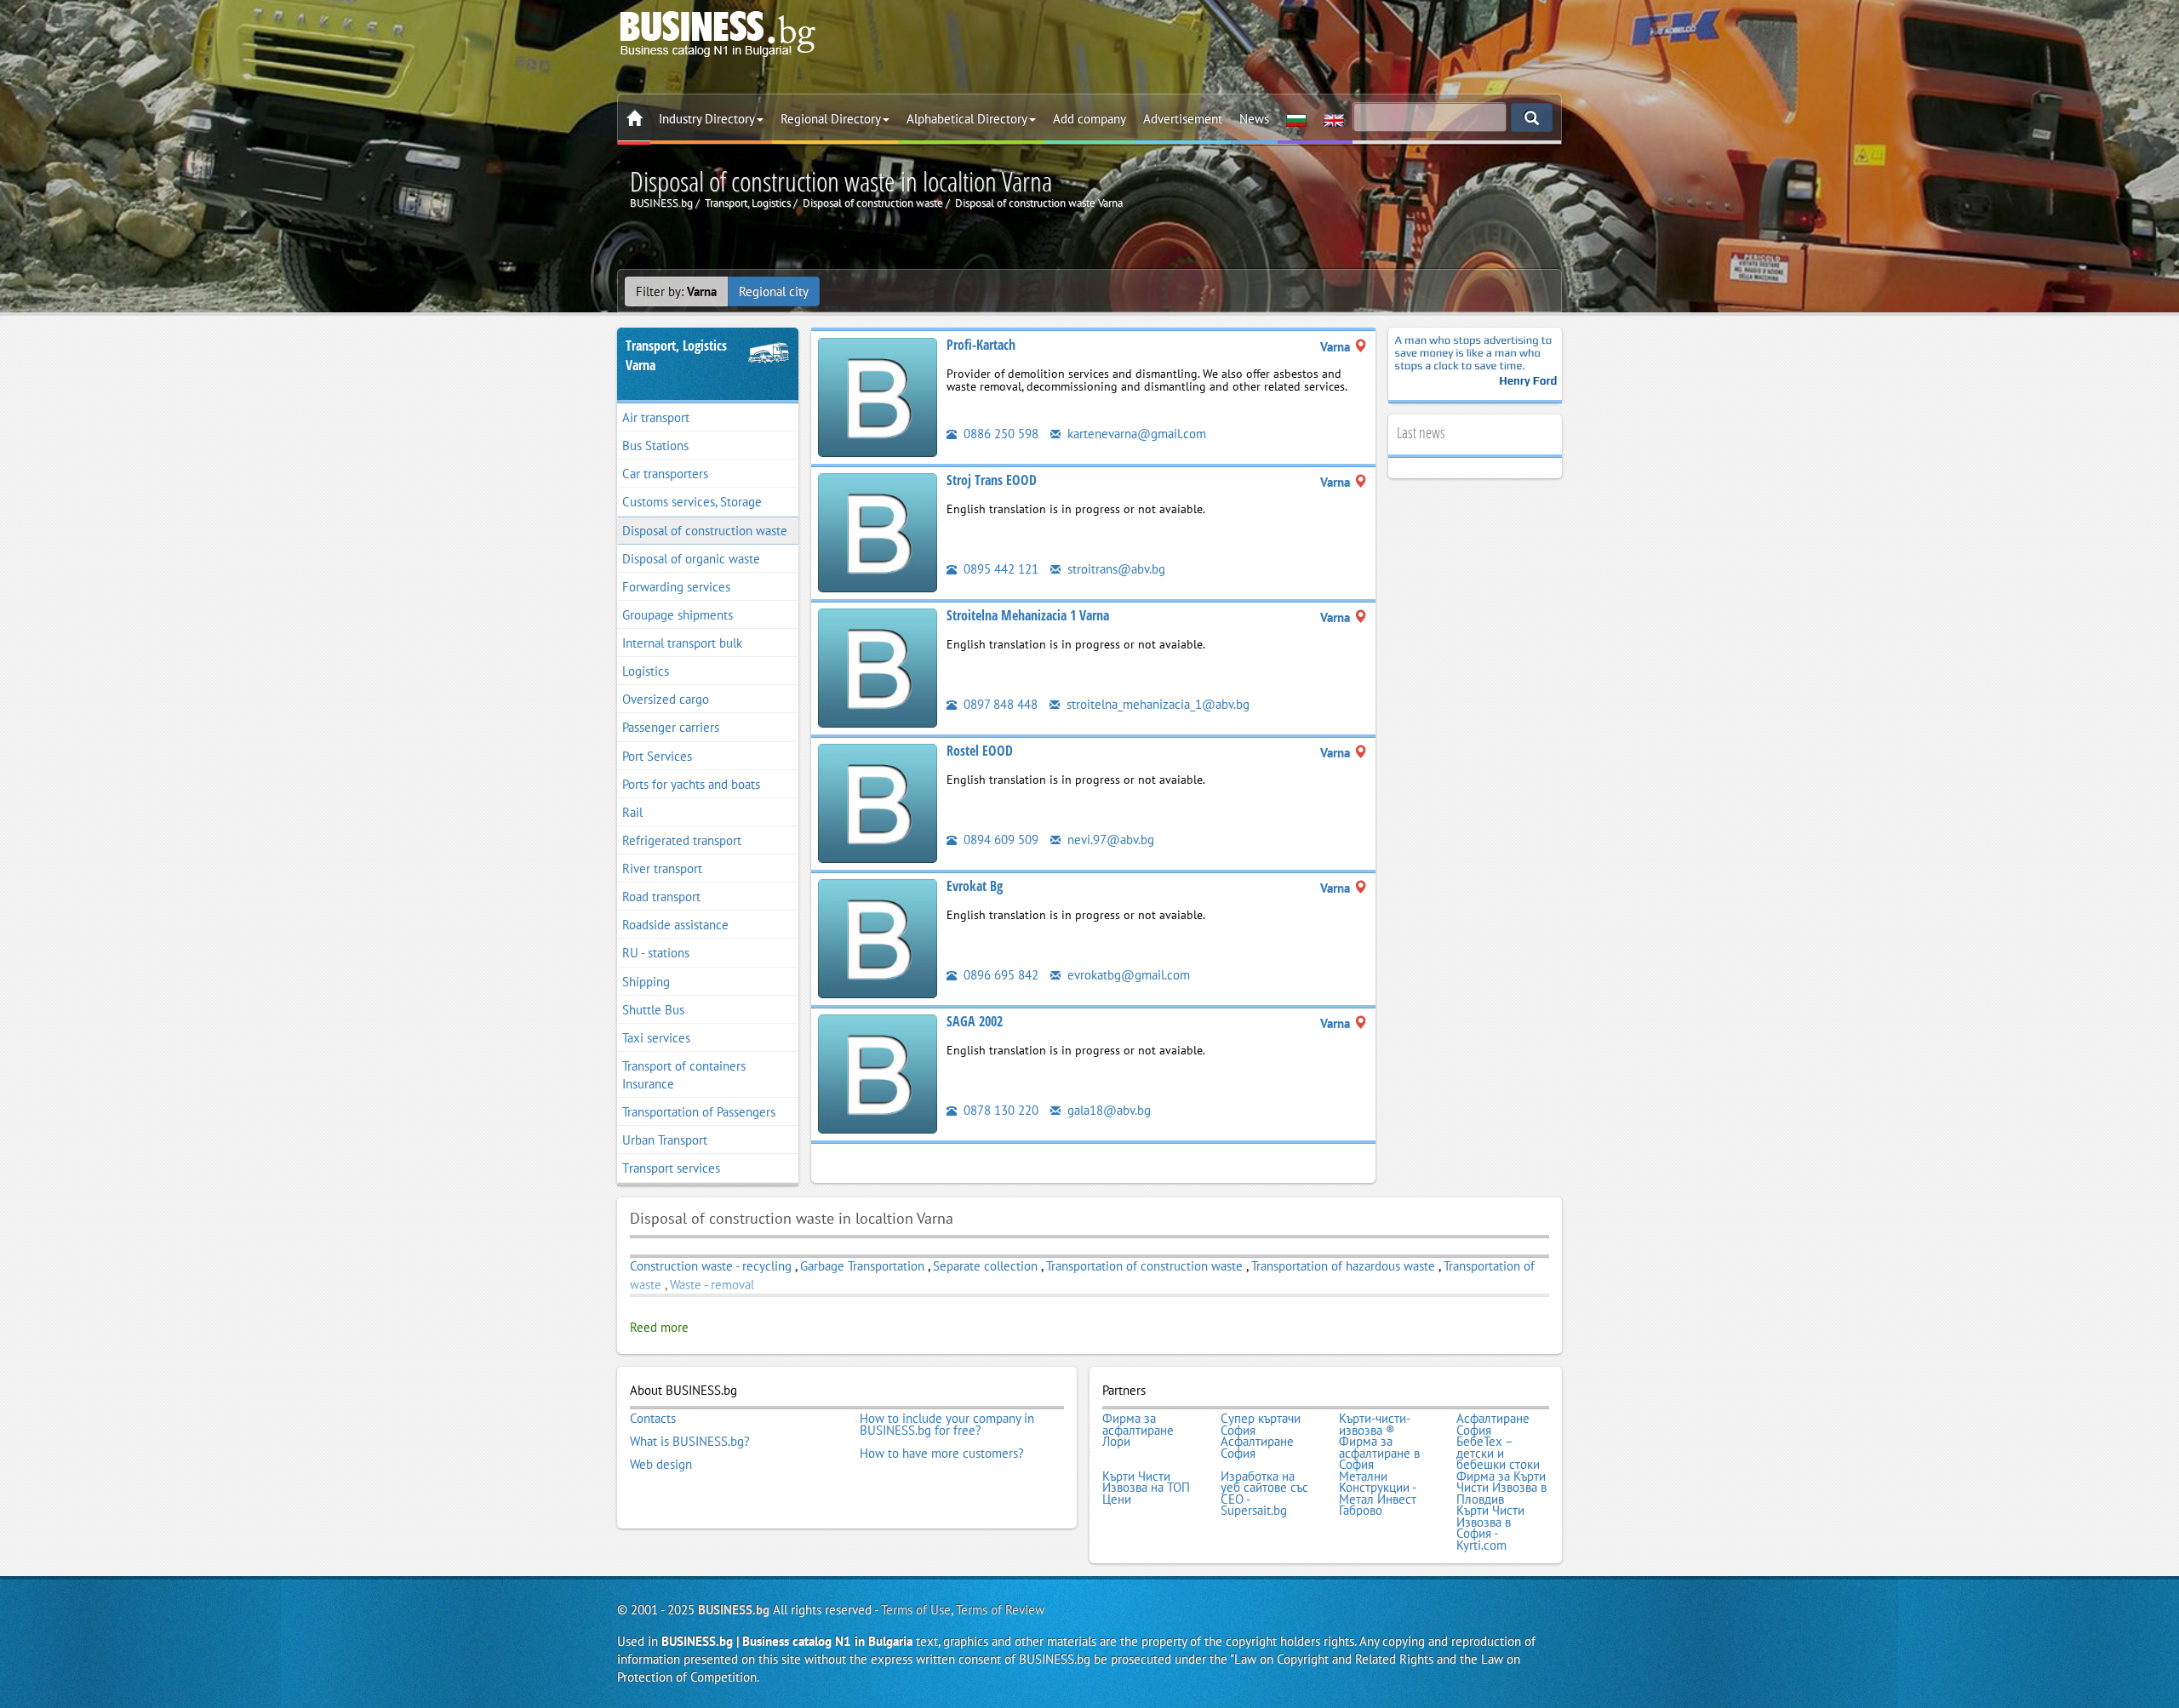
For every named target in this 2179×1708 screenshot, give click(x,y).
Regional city (774, 291)
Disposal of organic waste (691, 559)
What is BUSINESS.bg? (690, 1442)
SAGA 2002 (975, 1021)
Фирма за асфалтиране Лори (1138, 1430)
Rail (632, 812)
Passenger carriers (671, 727)
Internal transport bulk (682, 643)
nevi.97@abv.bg (1109, 840)
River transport (662, 868)
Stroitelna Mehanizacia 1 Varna (1028, 615)
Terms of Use (916, 1610)
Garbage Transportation (862, 1266)
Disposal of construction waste (705, 531)
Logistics (646, 671)
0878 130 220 (999, 1110)
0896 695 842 (999, 975)
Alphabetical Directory (967, 119)
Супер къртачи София (1261, 1424)
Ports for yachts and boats (691, 784)
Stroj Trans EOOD (992, 480)
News (1254, 119)
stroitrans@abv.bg (1115, 569)
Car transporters (665, 474)
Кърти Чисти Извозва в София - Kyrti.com (1490, 1528)
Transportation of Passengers (699, 1112)
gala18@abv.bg (1107, 1110)
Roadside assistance (675, 925)
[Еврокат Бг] (878, 937)
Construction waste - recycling (712, 1266)
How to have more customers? (942, 1454)
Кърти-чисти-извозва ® (1375, 1424)
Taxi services (656, 1038)
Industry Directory (707, 119)
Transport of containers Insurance (684, 1075)
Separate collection (985, 1266)
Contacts (653, 1419)
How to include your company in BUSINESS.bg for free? (947, 1424)
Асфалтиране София (1493, 1424)
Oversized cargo (666, 699)
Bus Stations (655, 446)
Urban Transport (665, 1140)
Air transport (656, 417)
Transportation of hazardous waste (1343, 1266)
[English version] (1334, 119)
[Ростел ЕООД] (878, 802)
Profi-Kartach (981, 345)
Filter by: (676, 291)
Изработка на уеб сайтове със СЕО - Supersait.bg (1264, 1494)
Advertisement (1183, 119)
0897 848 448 (999, 704)
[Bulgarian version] (1296, 119)
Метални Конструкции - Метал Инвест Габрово (1378, 1494)
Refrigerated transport (682, 840)
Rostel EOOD (980, 751)
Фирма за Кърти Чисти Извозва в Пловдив (1501, 1488)
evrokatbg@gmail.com (1127, 975)
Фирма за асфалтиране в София (1379, 1453)
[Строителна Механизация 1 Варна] (878, 667)
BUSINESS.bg (734, 1610)
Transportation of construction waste (1146, 1266)
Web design (661, 1465)
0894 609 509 (999, 840)
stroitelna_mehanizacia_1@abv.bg (1156, 704)
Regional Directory (831, 119)
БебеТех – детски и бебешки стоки (1498, 1453)
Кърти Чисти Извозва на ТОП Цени (1146, 1488)
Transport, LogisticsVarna (676, 355)
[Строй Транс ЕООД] (878, 531)
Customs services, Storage (692, 502)
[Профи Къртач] (878, 396)
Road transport (661, 897)
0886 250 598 (999, 434)
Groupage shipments (678, 615)
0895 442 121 (999, 569)
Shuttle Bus (653, 1010)
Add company (1089, 119)
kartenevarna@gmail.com (1135, 434)
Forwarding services (676, 587)
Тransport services (671, 1168)
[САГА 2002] (878, 1073)
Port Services (657, 756)
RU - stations (656, 953)
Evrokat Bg (975, 886)
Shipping (646, 982)
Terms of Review (1000, 1610)
